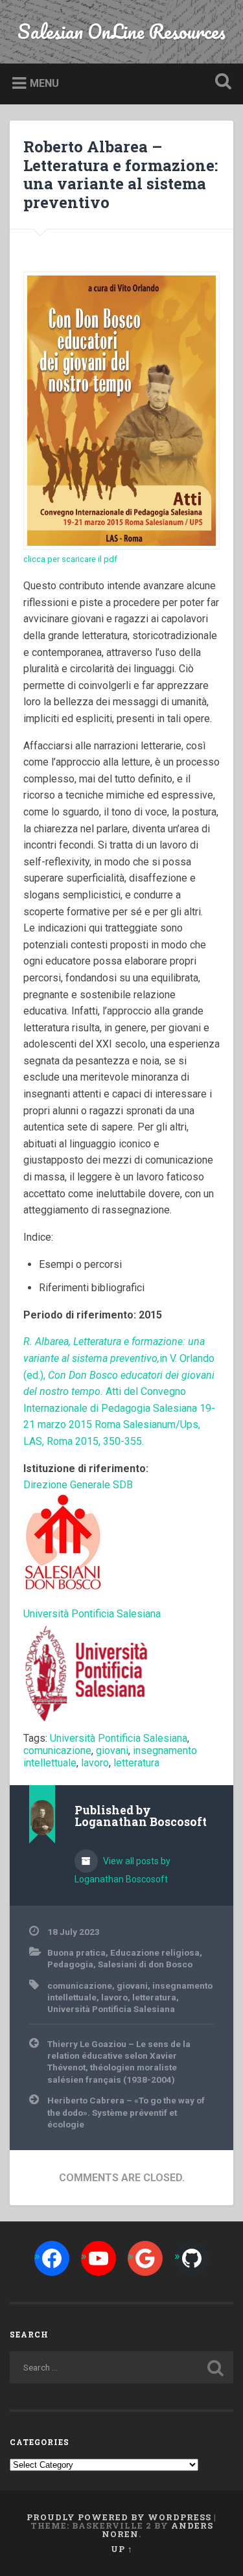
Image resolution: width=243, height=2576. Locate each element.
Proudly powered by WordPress (119, 2517)
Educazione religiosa (155, 1952)
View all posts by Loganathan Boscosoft (122, 1870)
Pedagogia (70, 1964)
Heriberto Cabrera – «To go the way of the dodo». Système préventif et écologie (126, 2112)
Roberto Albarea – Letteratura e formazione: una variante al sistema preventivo (121, 174)
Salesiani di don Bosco (145, 1964)
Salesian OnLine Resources (121, 31)
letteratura (136, 1763)
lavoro (95, 1763)
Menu (44, 83)
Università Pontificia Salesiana (119, 1738)
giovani (112, 1751)
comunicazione (57, 1751)
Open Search (220, 83)
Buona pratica (76, 1952)
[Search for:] (121, 2367)
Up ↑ (122, 2549)
